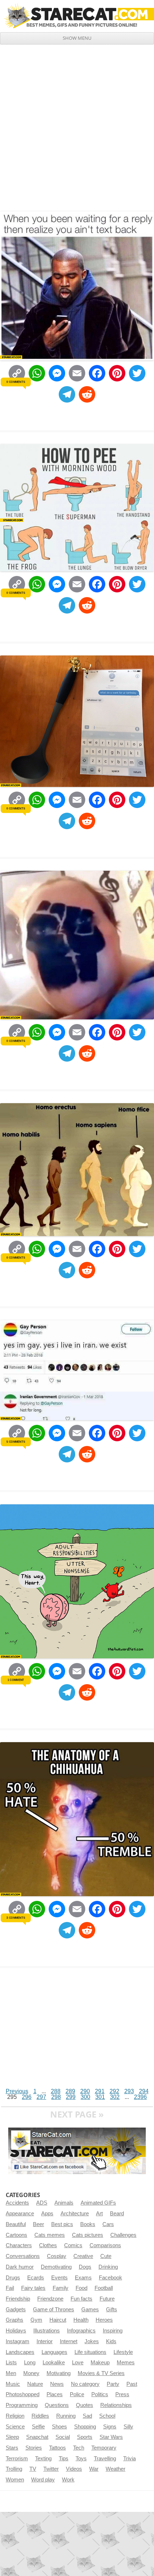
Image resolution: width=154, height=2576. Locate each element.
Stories (34, 2448)
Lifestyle (123, 2352)
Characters (19, 2245)
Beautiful (16, 2224)
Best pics (62, 2224)
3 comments (16, 1918)
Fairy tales (33, 2288)
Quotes (85, 2405)
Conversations (23, 2256)
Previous (17, 2091)
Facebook (110, 2278)
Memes (126, 2363)
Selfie (38, 2427)
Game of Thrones (54, 2310)
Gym (36, 2320)
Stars (12, 2448)
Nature (35, 2384)
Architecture (75, 2214)
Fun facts (81, 2299)
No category (85, 2384)
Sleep (12, 2437)
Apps (47, 2214)
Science (15, 2427)
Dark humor (20, 2267)
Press (122, 2394)
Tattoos (57, 2448)
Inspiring (113, 2331)
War (94, 2469)
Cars (108, 2224)
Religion (15, 2416)
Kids (111, 2341)
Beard (117, 2214)
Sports (85, 2437)
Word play (43, 2480)
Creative (83, 2256)
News (57, 2384)
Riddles (40, 2416)
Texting (43, 2459)
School (107, 2416)
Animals (64, 2203)
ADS (42, 2203)
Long (30, 2363)
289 (70, 2091)
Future (107, 2299)
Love (78, 2363)
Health (81, 2320)
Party (113, 2384)
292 (114, 2091)
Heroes (104, 2320)
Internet (69, 2341)
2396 (140, 2097)
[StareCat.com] (77, 16)
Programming (22, 2405)
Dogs (85, 2267)
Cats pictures (88, 2235)
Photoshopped (23, 2394)
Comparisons (105, 2245)
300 (85, 2097)
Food (81, 2288)
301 (100, 2097)
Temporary (104, 2448)
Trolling (14, 2469)
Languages (54, 2352)
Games (90, 2310)
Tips (64, 2459)
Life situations (90, 2352)
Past (132, 2384)
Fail (10, 2288)
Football (104, 2288)
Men (11, 2373)
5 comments (16, 1442)
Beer (38, 2224)
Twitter (51, 2469)
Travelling (105, 2459)
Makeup (100, 2363)
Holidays (16, 2331)
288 (56, 2091)
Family (61, 2288)
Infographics (81, 2331)
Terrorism (17, 2459)
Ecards (36, 2278)
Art (99, 2214)
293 (129, 2091)
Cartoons (16, 2235)
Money (31, 2373)
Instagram (18, 2341)
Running (66, 2416)
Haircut (58, 2320)
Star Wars (111, 2437)
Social (63, 2437)
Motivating (59, 2373)
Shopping (85, 2427)
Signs (110, 2427)
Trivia (129, 2459)
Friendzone (50, 2299)
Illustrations (47, 2331)
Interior (45, 2341)
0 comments (16, 381)
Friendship (18, 2299)
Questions (57, 2405)
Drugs (13, 2278)
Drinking (108, 2267)
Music (13, 2384)
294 (144, 2091)
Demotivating (56, 2267)
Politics (100, 2394)
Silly (128, 2427)
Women (15, 2480)
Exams (83, 2278)
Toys (81, 2459)
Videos (74, 2469)
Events (59, 2278)
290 (85, 2091)
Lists (11, 2363)
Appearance (20, 2214)
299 (71, 2097)
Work (68, 2480)
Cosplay (57, 2256)
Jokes (92, 2341)
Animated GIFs (98, 2203)
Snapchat (37, 2437)
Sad (87, 2416)
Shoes (59, 2427)
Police (77, 2394)
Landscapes (20, 2352)
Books (88, 2224)
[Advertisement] (77, 125)
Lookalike (54, 2363)
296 (27, 2097)
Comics (73, 2245)
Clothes (48, 2245)
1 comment (16, 1680)
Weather (115, 2469)
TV (33, 2469)
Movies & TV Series (101, 2373)
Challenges (123, 2235)
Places (55, 2394)
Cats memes (50, 2235)
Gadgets (16, 2310)
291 (100, 2091)
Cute (106, 2256)
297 (41, 2097)
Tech (79, 2448)
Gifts (112, 2310)
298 (56, 2097)
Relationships (116, 2405)
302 (115, 2097)
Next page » (77, 2114)
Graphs (15, 2320)
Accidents (17, 2203)
